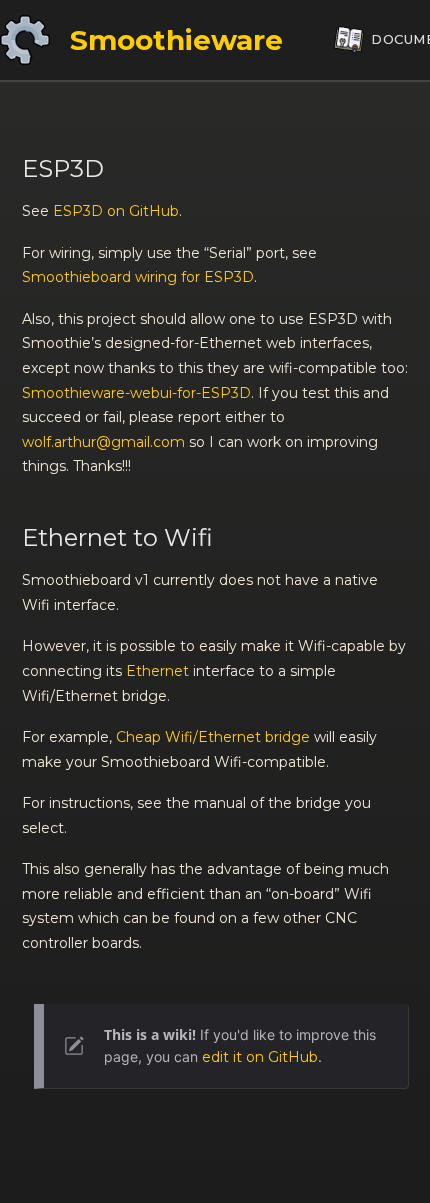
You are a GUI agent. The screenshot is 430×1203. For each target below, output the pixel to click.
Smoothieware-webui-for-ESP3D (136, 393)
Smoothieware (176, 40)
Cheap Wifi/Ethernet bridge (213, 737)
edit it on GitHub (260, 1057)
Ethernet (157, 671)
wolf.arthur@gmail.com (103, 442)
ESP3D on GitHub (116, 211)
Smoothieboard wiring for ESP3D (138, 277)
